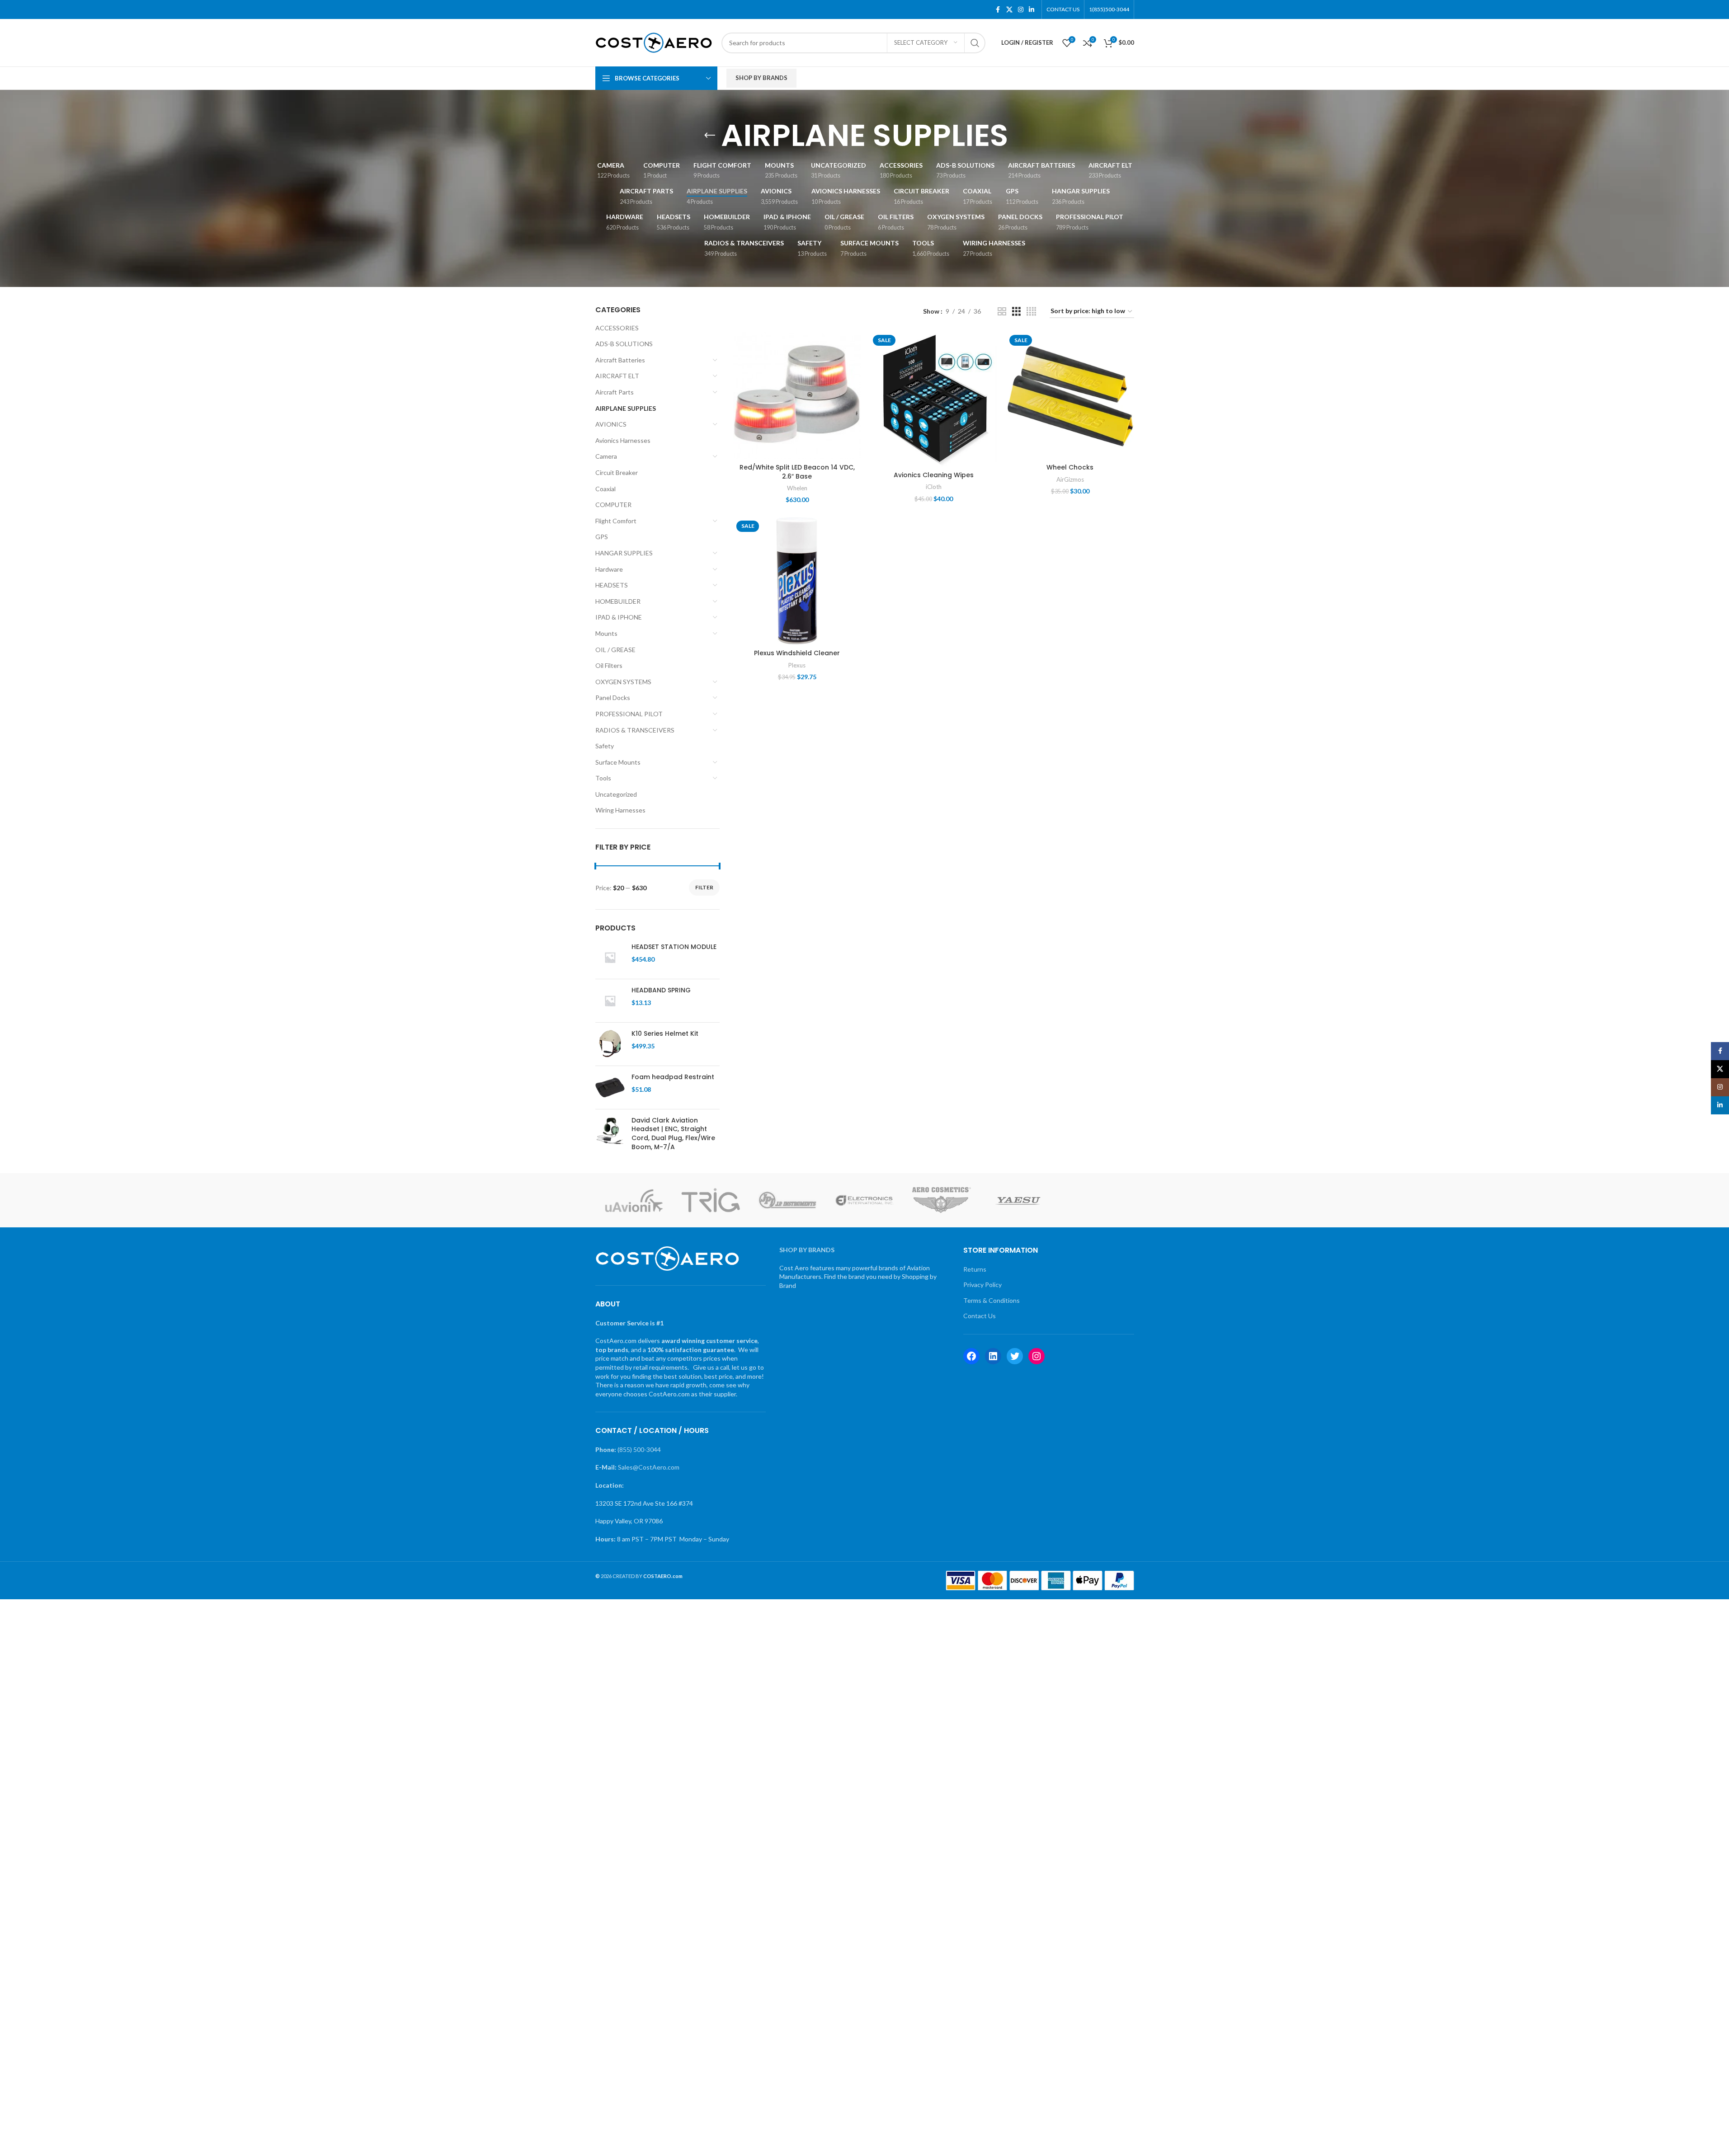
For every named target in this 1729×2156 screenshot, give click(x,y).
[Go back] (710, 136)
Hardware (609, 569)
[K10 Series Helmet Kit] (610, 1044)
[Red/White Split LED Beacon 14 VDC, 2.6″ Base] (797, 395)
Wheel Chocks (1070, 467)
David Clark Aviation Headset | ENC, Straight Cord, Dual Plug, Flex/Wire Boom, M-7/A (673, 1134)
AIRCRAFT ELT (617, 376)
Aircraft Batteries (620, 360)
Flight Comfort (616, 521)
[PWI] (1095, 1200)
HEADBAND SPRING (661, 990)
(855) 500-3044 (639, 1449)
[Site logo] (654, 42)
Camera (606, 456)
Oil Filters (609, 665)
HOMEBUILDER (618, 601)
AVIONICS (611, 424)
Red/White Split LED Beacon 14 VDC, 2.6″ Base (797, 472)
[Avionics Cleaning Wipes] (933, 399)
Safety (605, 746)
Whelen (797, 488)
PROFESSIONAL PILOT (629, 714)
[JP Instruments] (787, 1200)
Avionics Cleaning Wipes (934, 475)
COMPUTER (613, 505)
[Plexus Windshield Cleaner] (797, 581)
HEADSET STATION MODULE (674, 947)
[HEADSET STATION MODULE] (610, 957)
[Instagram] (1036, 1356)
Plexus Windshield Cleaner (797, 653)
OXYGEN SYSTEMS (623, 682)
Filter (704, 887)
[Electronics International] (864, 1200)
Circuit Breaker (617, 472)
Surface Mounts (618, 762)
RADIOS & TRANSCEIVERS (635, 730)
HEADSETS (612, 585)
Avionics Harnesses (623, 440)
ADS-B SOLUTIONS (624, 344)
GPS (602, 537)
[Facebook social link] (998, 10)
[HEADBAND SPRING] (610, 1001)
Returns (975, 1269)
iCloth (934, 487)
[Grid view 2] (1002, 312)
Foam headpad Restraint (673, 1077)
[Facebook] (971, 1356)
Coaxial (605, 489)
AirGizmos (1070, 479)
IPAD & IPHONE (619, 617)
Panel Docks (613, 698)
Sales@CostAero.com (649, 1467)
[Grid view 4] (1031, 312)
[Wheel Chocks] (1070, 395)
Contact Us (980, 1316)
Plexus (797, 665)
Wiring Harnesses (620, 810)
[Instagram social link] (1021, 10)
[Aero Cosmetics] (942, 1200)
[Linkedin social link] (1032, 10)
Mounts (606, 633)
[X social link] (1009, 10)
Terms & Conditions (992, 1300)
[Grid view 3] (1016, 312)
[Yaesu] (1018, 1200)
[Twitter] (1015, 1356)
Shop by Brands (761, 78)
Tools (603, 778)
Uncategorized (616, 794)
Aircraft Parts (615, 392)
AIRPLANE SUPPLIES (626, 408)
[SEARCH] (975, 43)
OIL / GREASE (615, 650)
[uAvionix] (634, 1200)
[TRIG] (711, 1200)
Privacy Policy (982, 1285)
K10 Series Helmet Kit (665, 1034)
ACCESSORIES (617, 328)
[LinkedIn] (993, 1356)
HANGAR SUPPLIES (624, 553)
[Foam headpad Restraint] (610, 1087)
